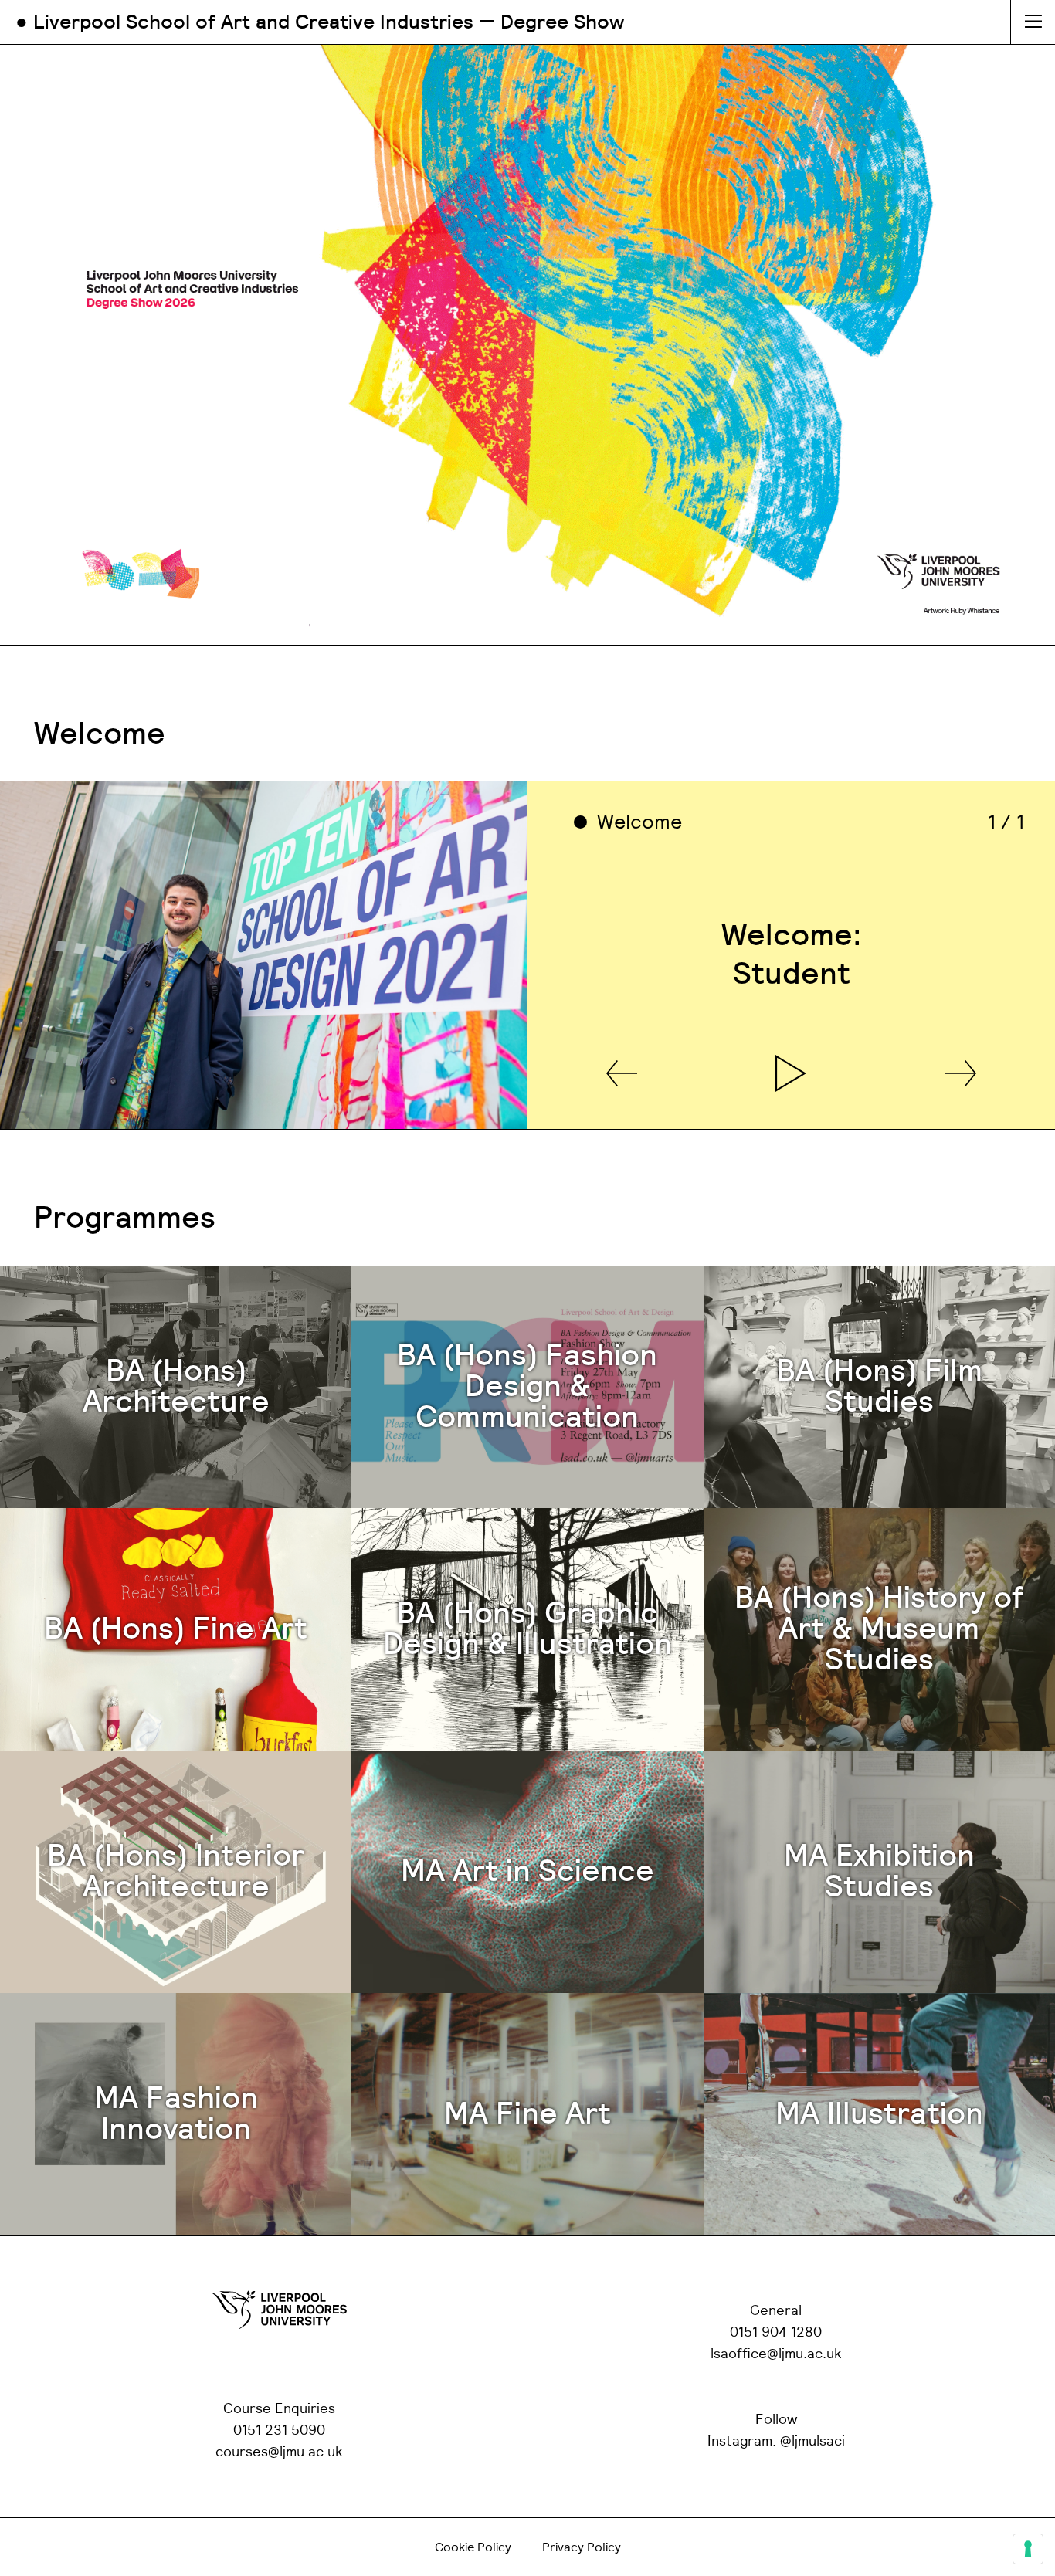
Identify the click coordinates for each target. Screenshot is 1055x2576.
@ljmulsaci (812, 2442)
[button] (622, 1074)
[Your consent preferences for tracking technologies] (1028, 2549)
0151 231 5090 (279, 2431)
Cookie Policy (473, 2547)
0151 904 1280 (776, 2333)
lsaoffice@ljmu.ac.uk (776, 2354)
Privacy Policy (582, 2547)
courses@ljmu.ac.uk (279, 2452)
